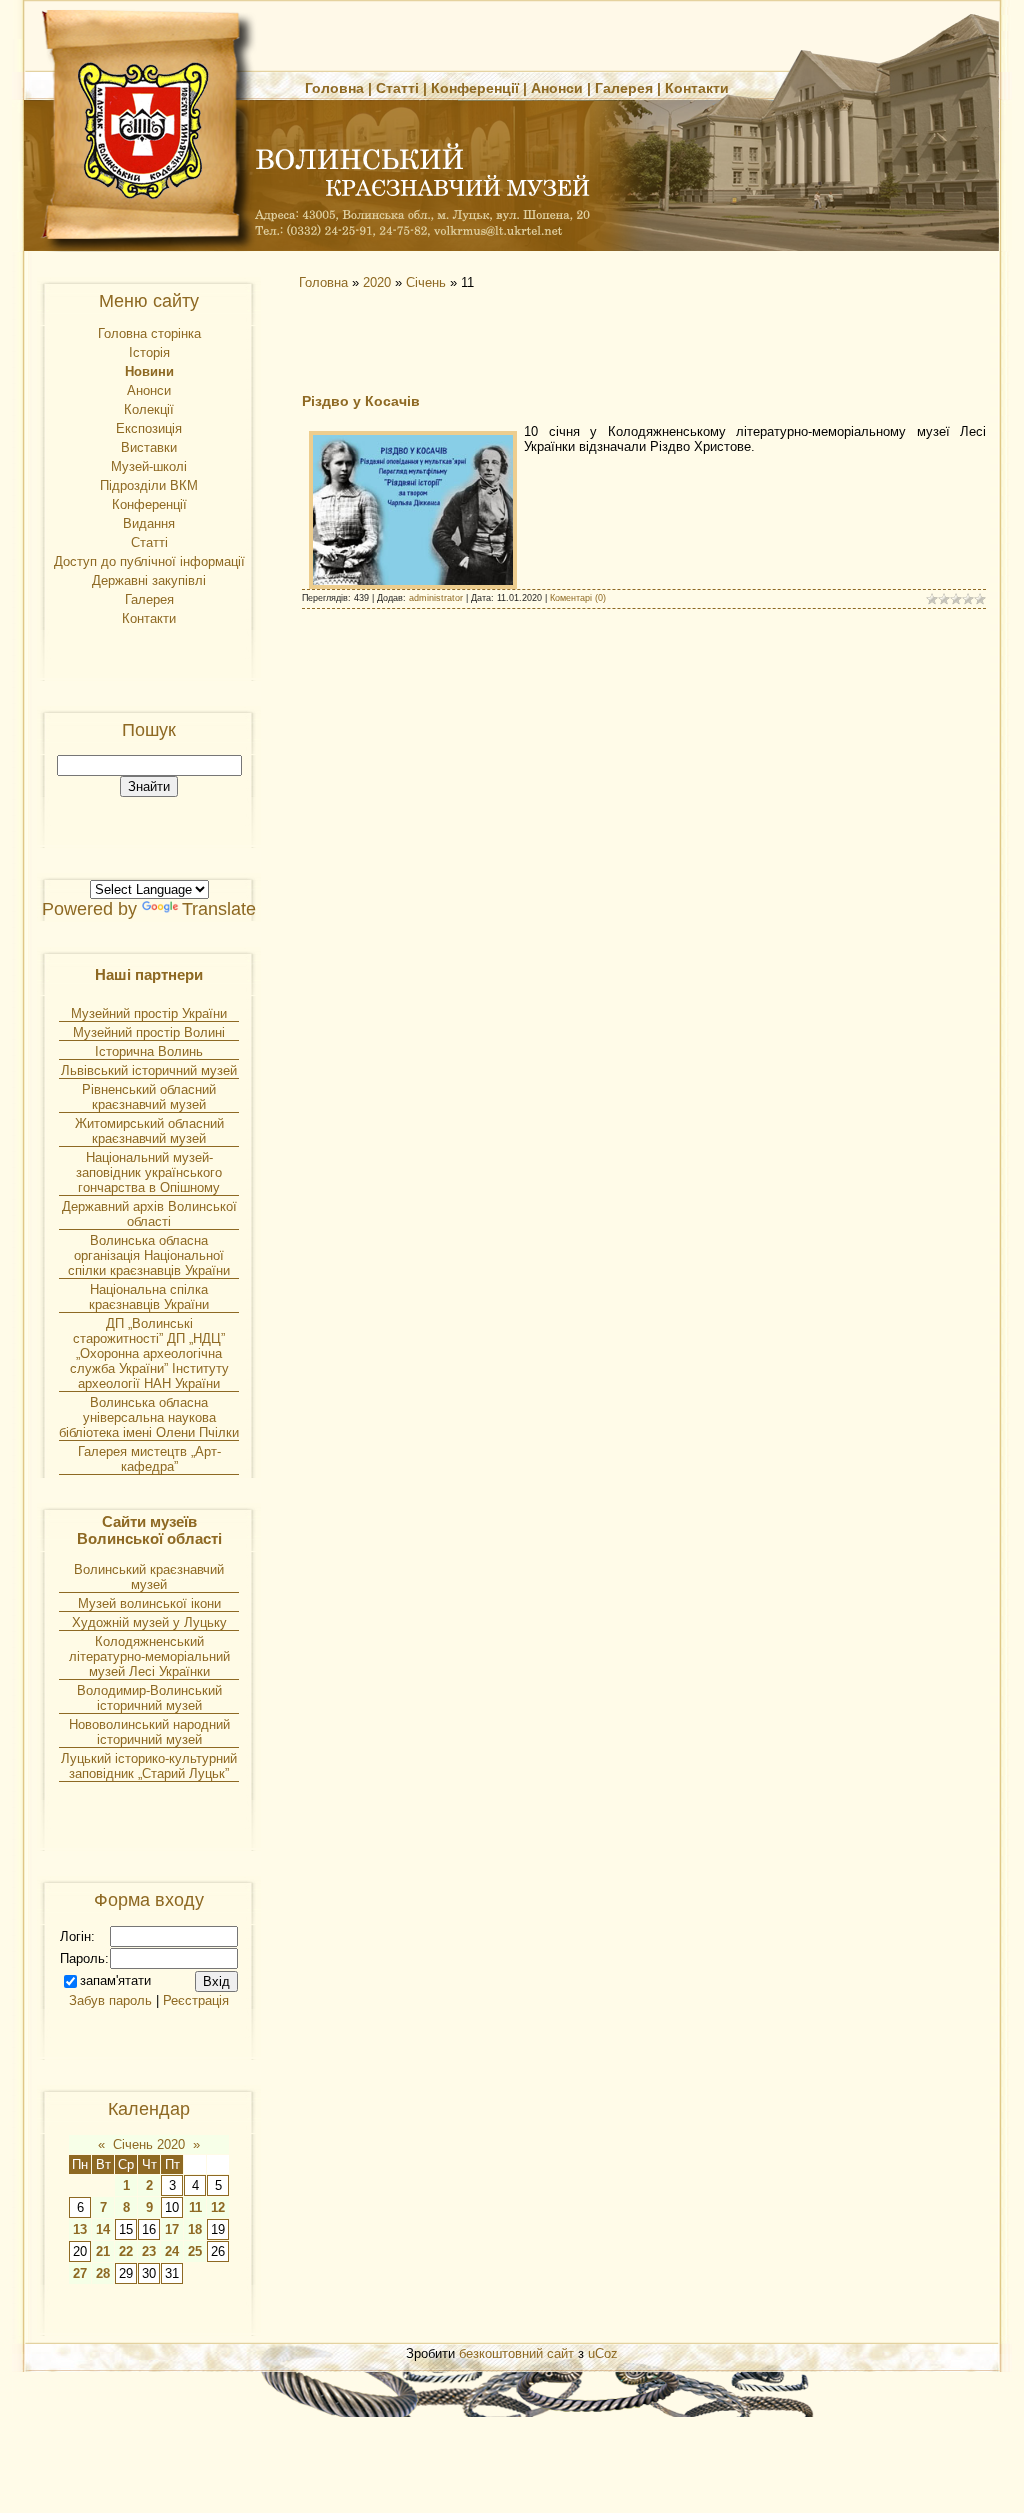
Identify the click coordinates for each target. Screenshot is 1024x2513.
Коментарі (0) (578, 598)
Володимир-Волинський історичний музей (149, 1698)
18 (195, 2229)
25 (195, 2251)
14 (103, 2229)
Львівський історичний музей (149, 1070)
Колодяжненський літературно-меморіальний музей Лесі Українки (149, 1656)
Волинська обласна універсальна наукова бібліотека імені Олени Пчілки (149, 1417)
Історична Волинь (149, 1051)
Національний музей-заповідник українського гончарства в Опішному (149, 1172)
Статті (397, 88)
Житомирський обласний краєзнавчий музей (149, 1131)
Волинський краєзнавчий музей (149, 1577)
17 (172, 2229)
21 (103, 2251)
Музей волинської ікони (149, 1603)
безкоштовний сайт (516, 2353)
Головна (334, 88)
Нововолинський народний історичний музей (149, 1732)
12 (218, 2207)
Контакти (697, 88)
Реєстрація (196, 2000)
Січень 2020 (149, 2144)
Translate (219, 909)
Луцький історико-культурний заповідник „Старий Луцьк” (149, 1766)
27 (80, 2273)
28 (103, 2273)
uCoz (603, 2353)
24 (172, 2251)
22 (126, 2251)
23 (149, 2251)
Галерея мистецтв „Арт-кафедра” (149, 1459)
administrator (436, 598)
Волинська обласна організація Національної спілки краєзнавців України (149, 1255)
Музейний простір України (149, 1013)
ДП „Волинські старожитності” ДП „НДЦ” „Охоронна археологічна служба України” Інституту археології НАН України (149, 1353)
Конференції (475, 88)
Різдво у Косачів (361, 401)
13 (80, 2229)
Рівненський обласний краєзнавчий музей (149, 1097)
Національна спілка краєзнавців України (149, 1297)
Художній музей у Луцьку (149, 1622)
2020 (377, 282)
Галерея (624, 88)
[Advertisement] (472, 340)
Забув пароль (110, 2000)
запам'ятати (115, 1980)
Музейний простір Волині (149, 1032)
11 (195, 2207)
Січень (426, 282)
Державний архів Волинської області (149, 1214)
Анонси (557, 88)
